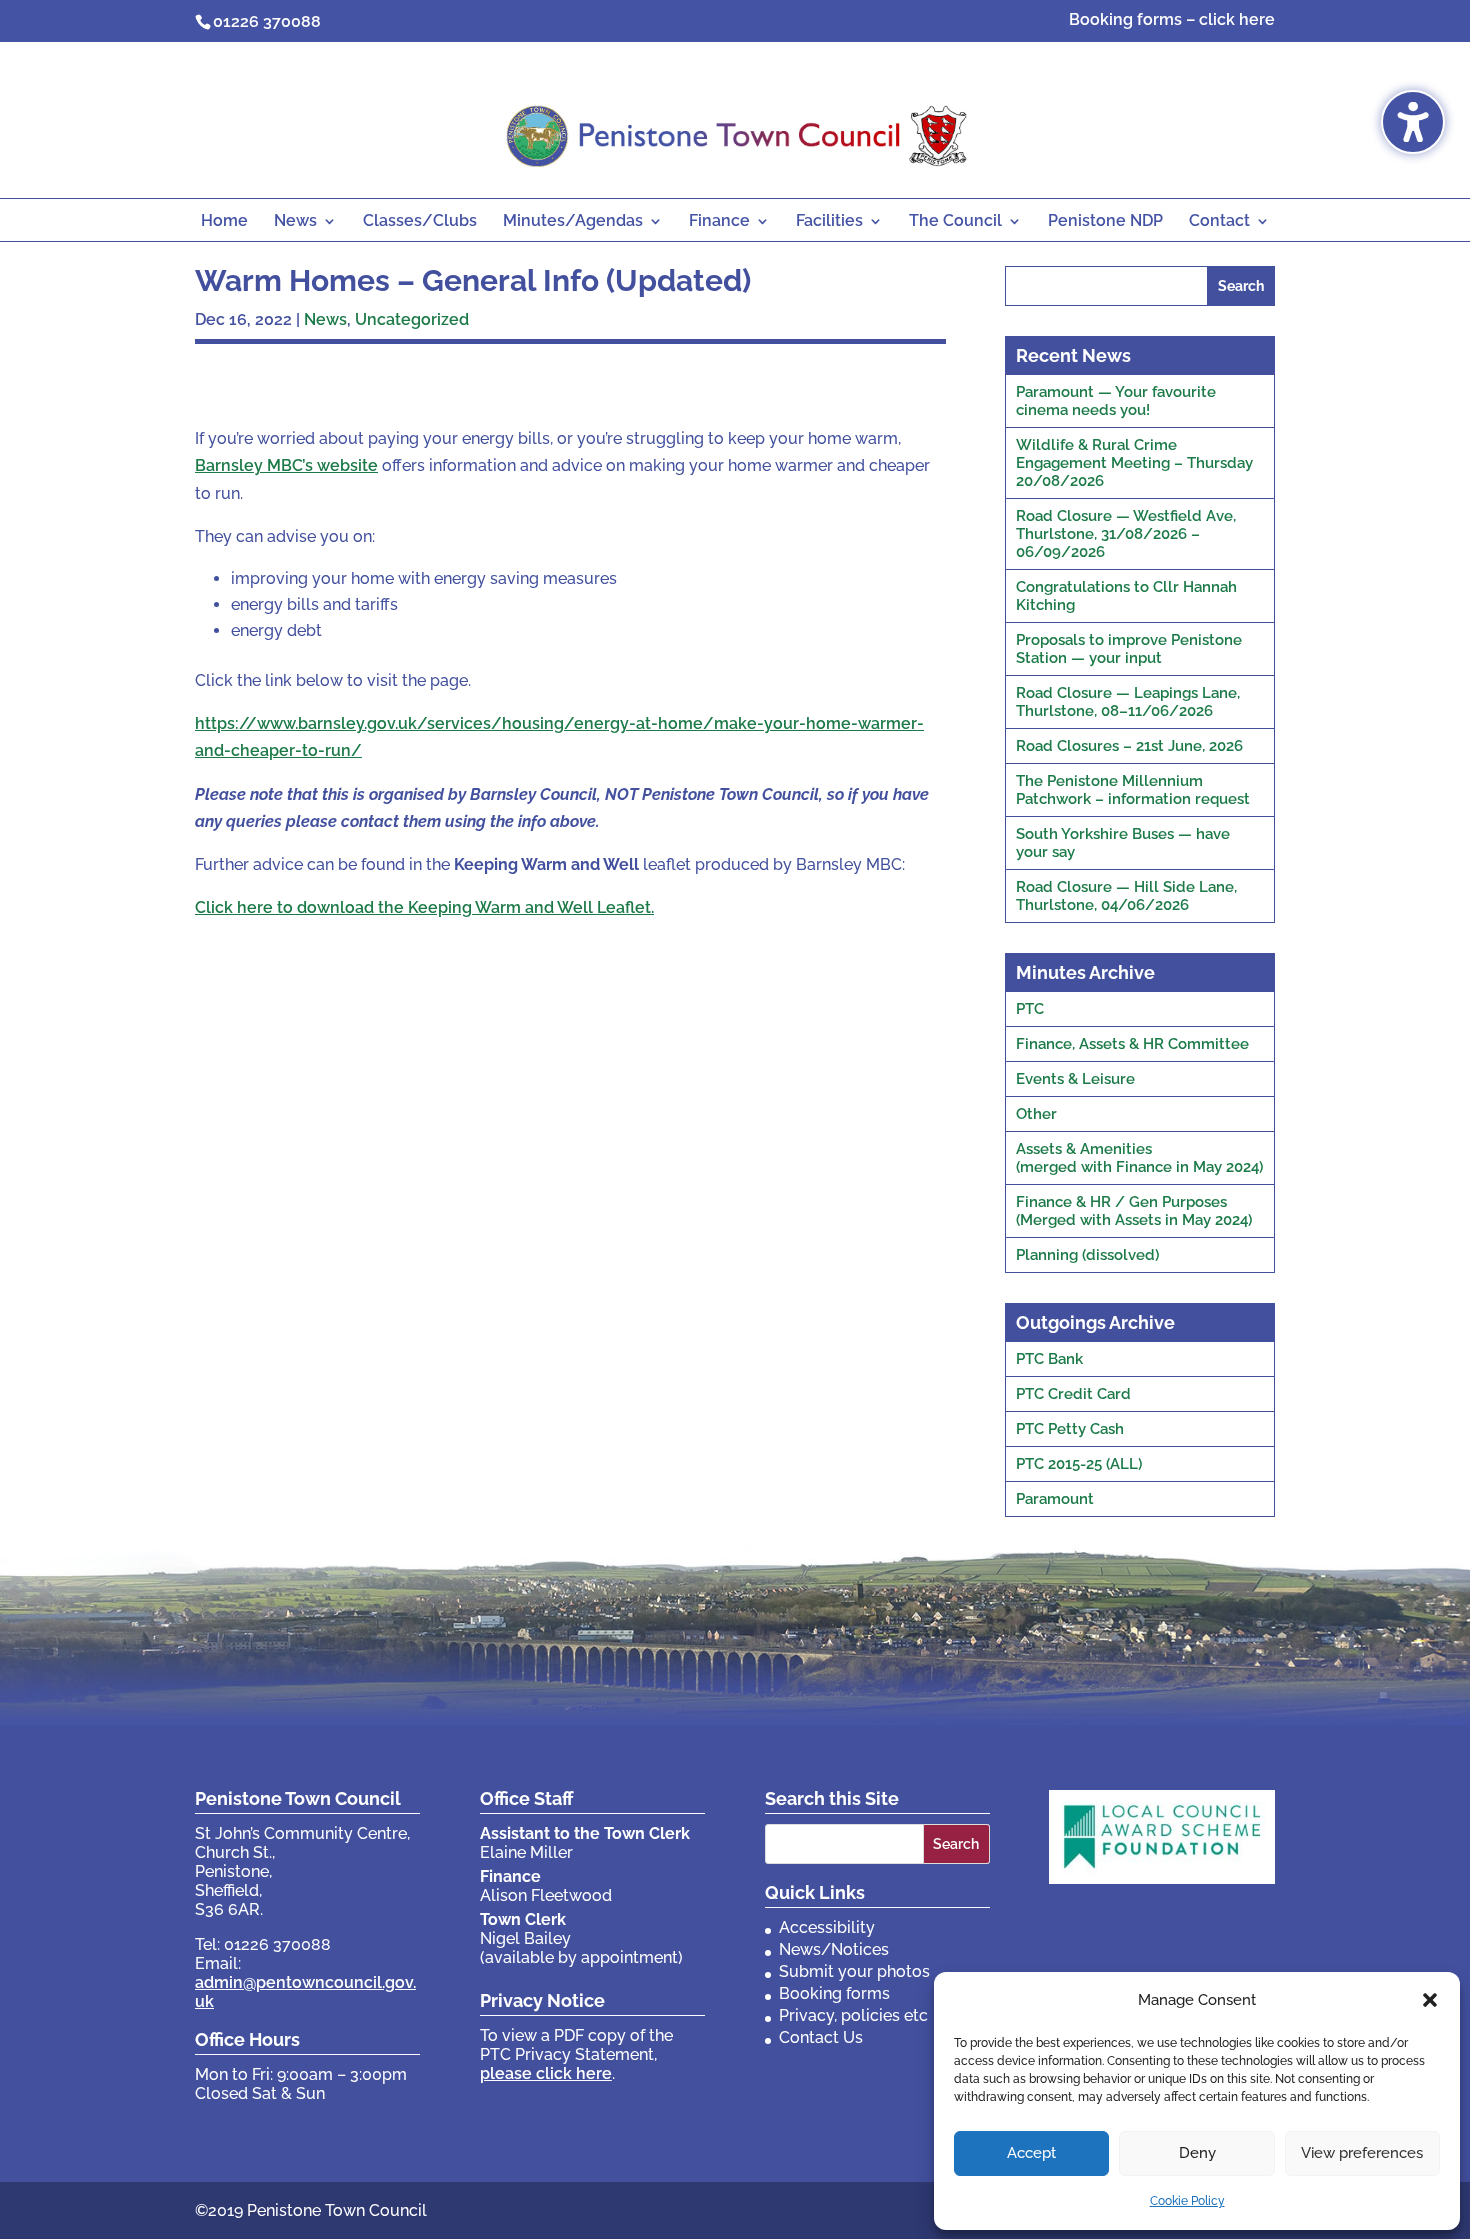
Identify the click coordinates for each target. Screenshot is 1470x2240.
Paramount (1055, 1499)
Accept (1031, 2153)
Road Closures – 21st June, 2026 (1129, 746)
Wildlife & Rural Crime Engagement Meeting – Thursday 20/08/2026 (1134, 463)
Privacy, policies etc (853, 2015)
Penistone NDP (1105, 222)
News (295, 222)
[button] (1430, 2000)
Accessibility (827, 1927)
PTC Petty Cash (1070, 1429)
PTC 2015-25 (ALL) (1079, 1464)
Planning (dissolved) (1087, 1255)
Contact (1219, 222)
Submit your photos (854, 1971)
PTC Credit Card (1073, 1394)
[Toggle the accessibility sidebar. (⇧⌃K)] (1413, 122)
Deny (1197, 2153)
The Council (955, 222)
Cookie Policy (1187, 2201)
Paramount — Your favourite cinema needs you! (1116, 401)
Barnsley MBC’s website (286, 465)
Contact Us (821, 2037)
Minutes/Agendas (573, 222)
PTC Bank (1049, 1359)
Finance (719, 222)
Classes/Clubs (420, 222)
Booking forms (834, 1993)
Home (224, 222)
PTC (1030, 1009)
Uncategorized (412, 319)
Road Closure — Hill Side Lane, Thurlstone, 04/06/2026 (1126, 896)
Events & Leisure (1075, 1079)
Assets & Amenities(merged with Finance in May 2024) (1139, 1158)
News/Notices (834, 1949)
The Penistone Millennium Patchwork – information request (1133, 790)
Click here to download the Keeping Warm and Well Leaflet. (424, 907)
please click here (546, 2073)
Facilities (829, 222)
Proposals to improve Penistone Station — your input (1129, 649)
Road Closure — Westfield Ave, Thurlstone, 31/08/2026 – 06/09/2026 (1126, 534)
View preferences (1362, 2153)
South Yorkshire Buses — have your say (1123, 843)
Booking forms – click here (1172, 20)
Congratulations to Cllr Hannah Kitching (1126, 596)
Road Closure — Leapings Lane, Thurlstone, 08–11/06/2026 (1128, 702)
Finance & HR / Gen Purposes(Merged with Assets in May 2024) (1134, 1211)
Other (1036, 1114)
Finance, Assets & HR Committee (1132, 1044)
